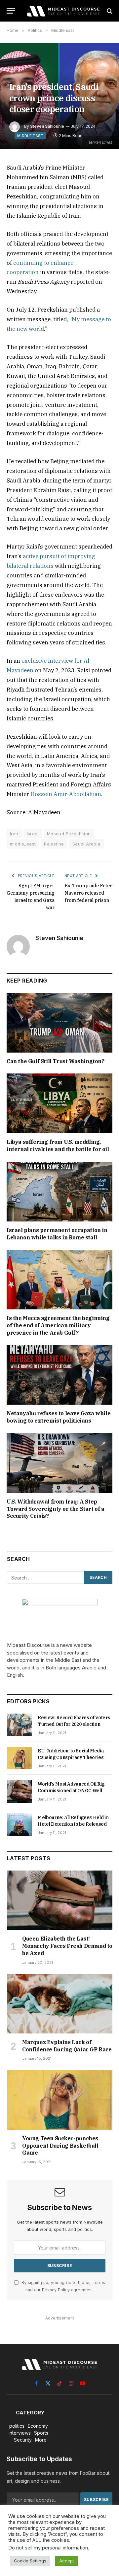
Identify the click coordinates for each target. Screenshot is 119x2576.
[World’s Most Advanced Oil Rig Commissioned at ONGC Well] (19, 1791)
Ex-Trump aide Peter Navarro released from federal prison (88, 893)
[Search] (109, 11)
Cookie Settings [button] (30, 2561)
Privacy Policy (56, 2290)
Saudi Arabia (86, 844)
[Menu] (11, 11)
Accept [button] (67, 2561)
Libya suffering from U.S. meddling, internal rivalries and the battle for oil (58, 1145)
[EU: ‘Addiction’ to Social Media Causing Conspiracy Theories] (19, 1758)
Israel (33, 834)
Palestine (54, 844)
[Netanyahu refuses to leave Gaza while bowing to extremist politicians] (59, 1375)
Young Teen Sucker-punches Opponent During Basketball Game (60, 2146)
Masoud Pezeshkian (69, 834)
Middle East (30, 136)
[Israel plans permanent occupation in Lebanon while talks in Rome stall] (59, 1192)
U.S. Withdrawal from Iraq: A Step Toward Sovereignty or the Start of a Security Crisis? (56, 1509)
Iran (14, 834)
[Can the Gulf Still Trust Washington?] (59, 1023)
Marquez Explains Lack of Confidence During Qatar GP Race (67, 2046)
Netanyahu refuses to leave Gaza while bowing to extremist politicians (59, 1417)
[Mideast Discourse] (63, 11)
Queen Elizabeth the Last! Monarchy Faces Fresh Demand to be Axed (67, 1946)
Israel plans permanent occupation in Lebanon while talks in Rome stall (57, 1234)
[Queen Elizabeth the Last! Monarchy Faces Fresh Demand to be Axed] (60, 1900)
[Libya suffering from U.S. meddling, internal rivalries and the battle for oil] (59, 1103)
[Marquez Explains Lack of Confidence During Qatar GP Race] (60, 2004)
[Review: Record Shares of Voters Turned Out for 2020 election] (19, 1725)
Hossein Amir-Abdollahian (66, 794)
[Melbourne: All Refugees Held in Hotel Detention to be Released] (19, 1825)
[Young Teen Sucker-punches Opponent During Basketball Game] (60, 2100)
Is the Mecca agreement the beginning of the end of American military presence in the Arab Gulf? (58, 1325)
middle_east (23, 844)
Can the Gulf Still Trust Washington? (56, 1061)
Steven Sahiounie (47, 126)
